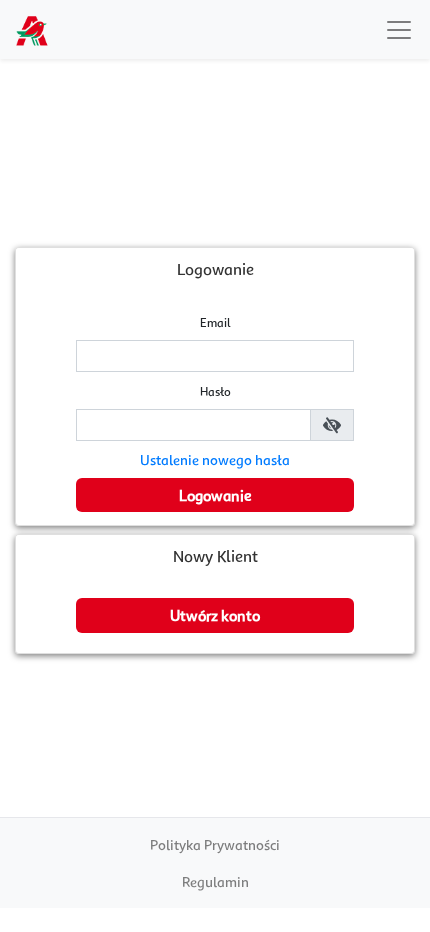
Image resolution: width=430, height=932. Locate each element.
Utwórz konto (215, 615)
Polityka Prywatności (215, 844)
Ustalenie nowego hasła (215, 459)
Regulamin (215, 881)
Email (215, 322)
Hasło (215, 391)
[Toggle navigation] (399, 30)
